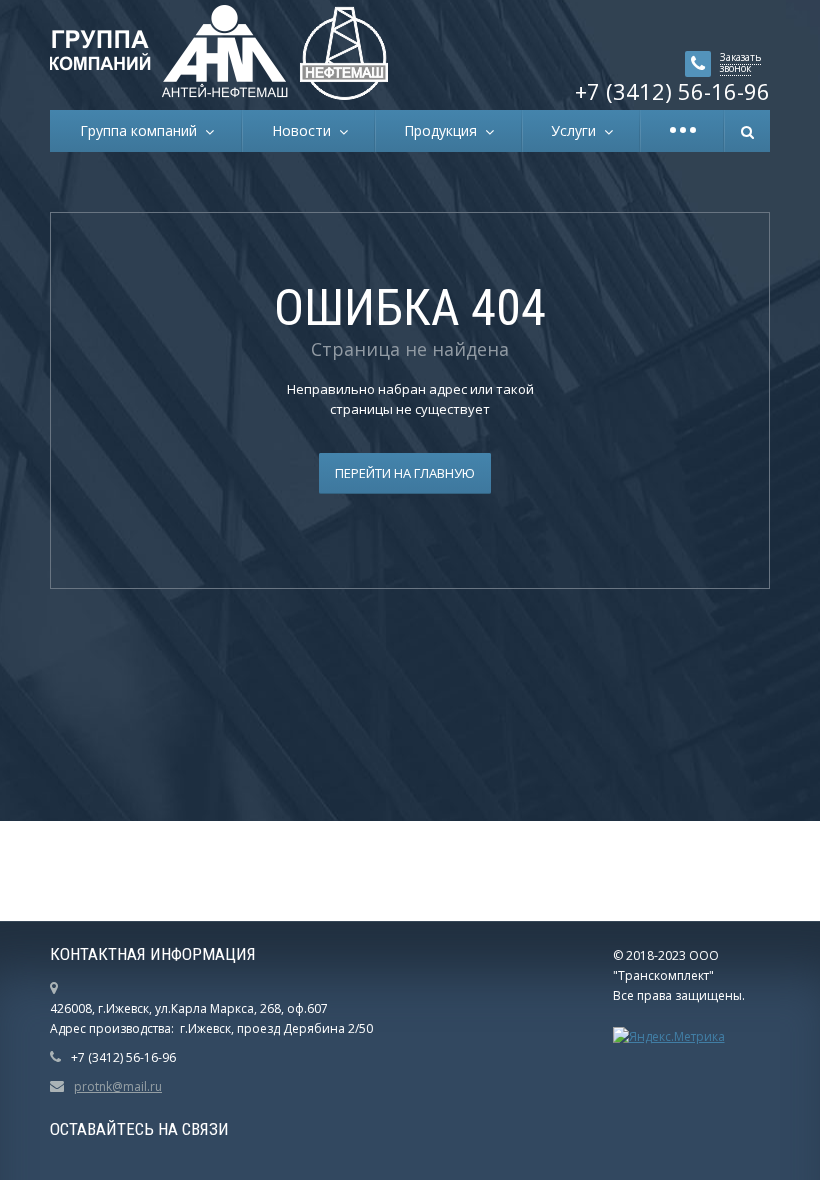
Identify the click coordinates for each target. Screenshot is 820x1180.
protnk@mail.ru (118, 1086)
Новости (305, 130)
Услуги (577, 130)
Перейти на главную (405, 473)
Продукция (444, 130)
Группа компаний (142, 130)
